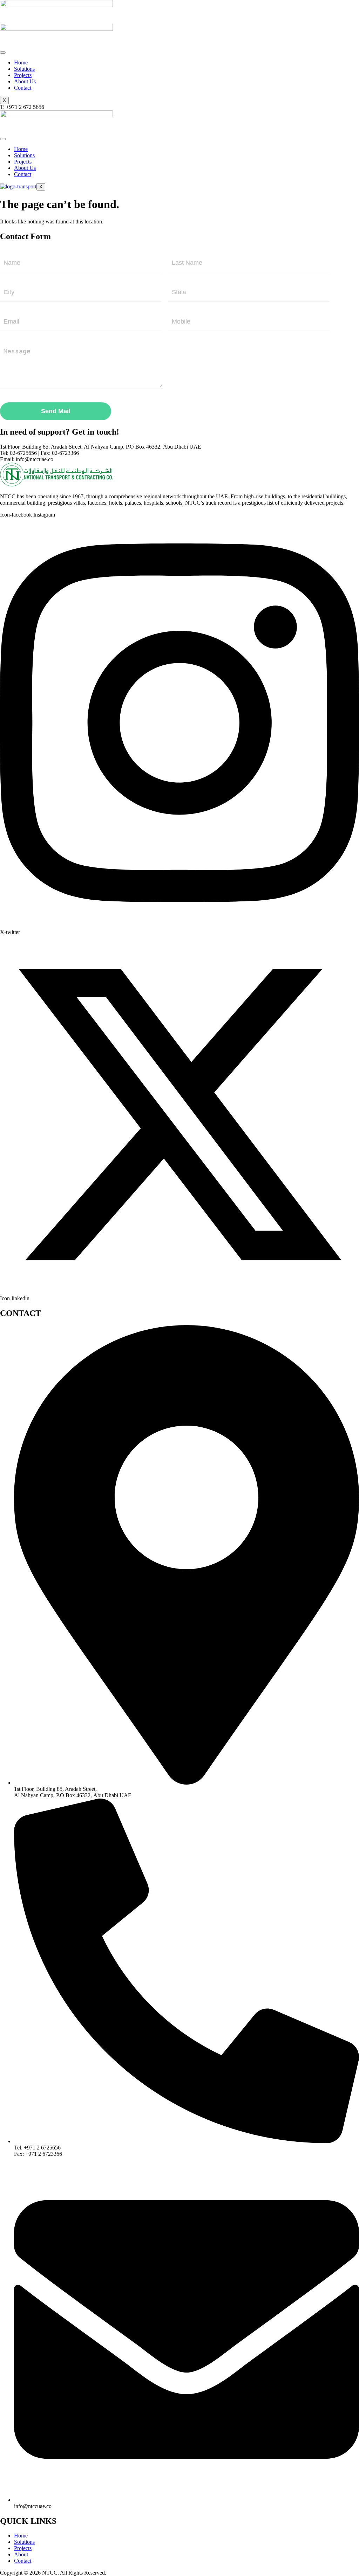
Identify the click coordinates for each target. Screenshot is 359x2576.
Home (21, 63)
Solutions (24, 69)
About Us (25, 81)
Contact (23, 88)
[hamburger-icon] (3, 53)
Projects (23, 75)
